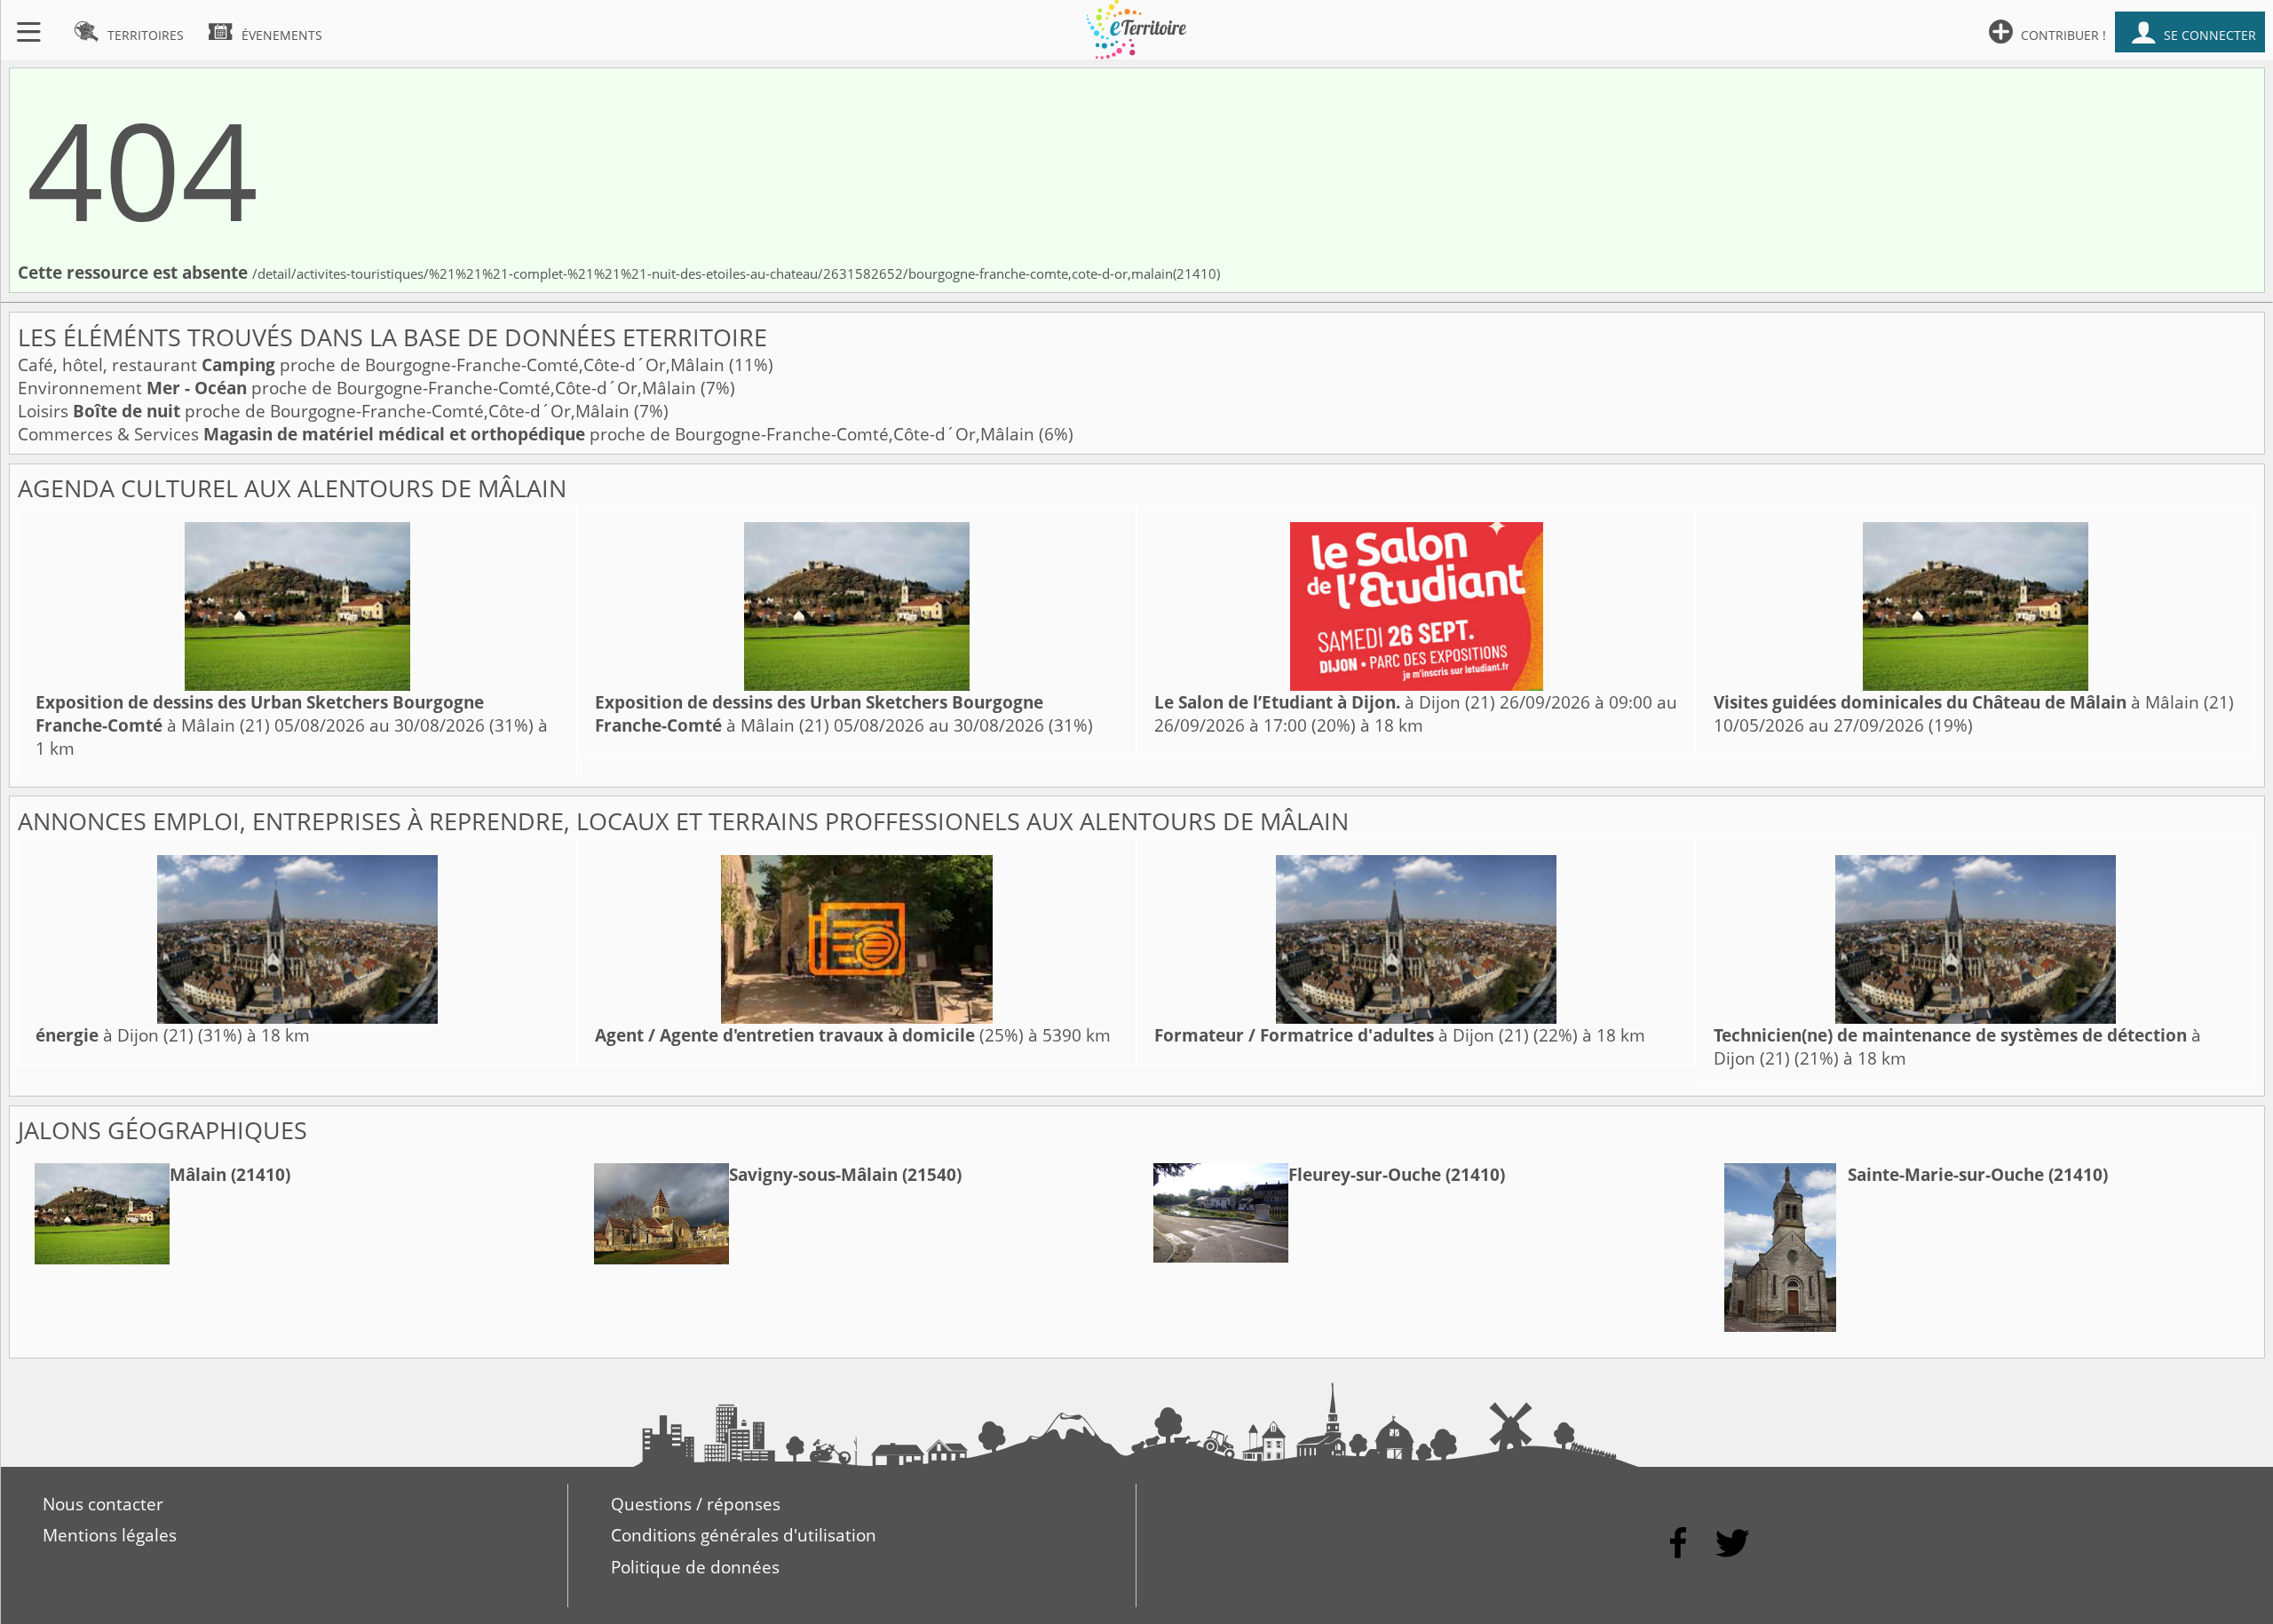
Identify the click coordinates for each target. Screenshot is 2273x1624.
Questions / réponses (696, 1504)
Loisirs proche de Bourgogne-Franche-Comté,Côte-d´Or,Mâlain (326, 411)
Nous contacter (103, 1504)
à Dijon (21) (1325, 702)
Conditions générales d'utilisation (744, 1535)
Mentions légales (110, 1535)
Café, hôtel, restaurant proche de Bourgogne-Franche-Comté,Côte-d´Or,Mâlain (373, 365)
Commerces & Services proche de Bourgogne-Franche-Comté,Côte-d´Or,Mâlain (528, 434)
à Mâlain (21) (260, 714)
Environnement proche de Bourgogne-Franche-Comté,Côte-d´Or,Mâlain (359, 388)
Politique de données (695, 1567)
